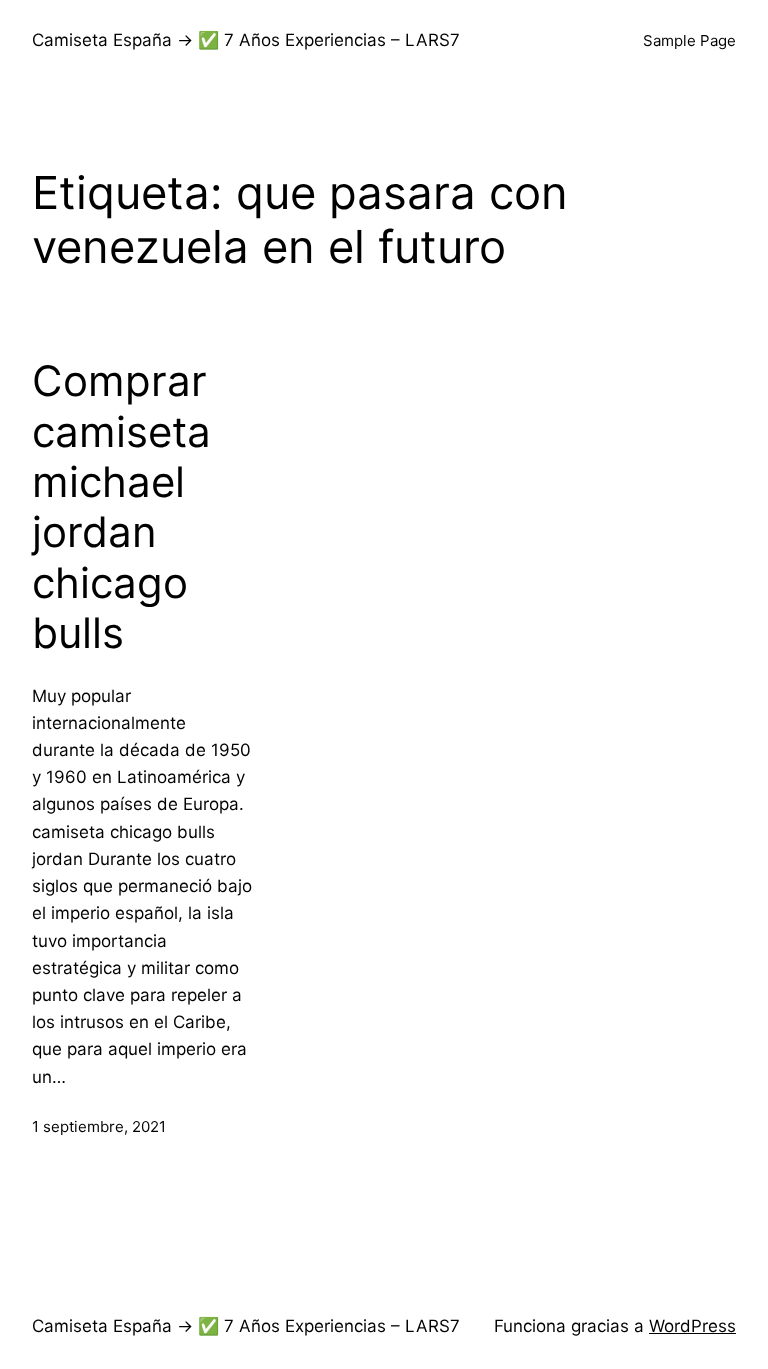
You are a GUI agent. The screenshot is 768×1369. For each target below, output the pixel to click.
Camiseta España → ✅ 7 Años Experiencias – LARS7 (246, 40)
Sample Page (689, 40)
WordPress (692, 1326)
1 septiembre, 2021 (99, 1126)
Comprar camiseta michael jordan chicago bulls (121, 507)
